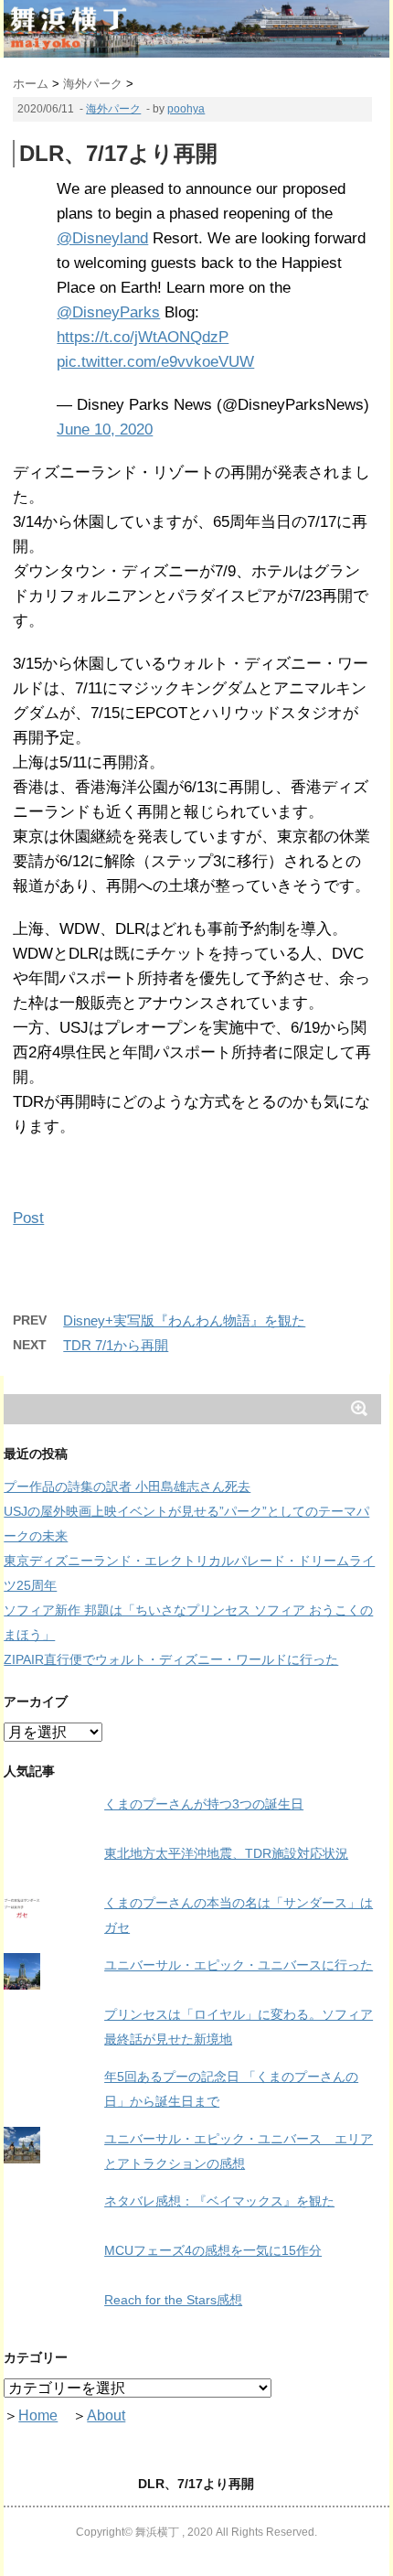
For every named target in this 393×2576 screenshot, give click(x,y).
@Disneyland (102, 238)
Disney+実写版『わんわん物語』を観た (184, 1320)
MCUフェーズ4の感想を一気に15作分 (213, 2250)
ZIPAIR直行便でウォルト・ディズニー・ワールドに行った (171, 1659)
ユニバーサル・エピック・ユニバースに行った (239, 1965)
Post (28, 1218)
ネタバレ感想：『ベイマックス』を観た (219, 2201)
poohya (186, 109)
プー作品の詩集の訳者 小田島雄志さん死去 (127, 1487)
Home (38, 2415)
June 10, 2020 (105, 429)
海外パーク (113, 109)
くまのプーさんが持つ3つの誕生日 (204, 1804)
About (106, 2415)
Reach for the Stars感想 (173, 2300)
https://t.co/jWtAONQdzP (143, 337)
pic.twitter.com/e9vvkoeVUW (155, 362)
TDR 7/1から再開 (116, 1345)
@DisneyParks (108, 312)
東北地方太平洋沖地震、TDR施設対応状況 (226, 1853)
